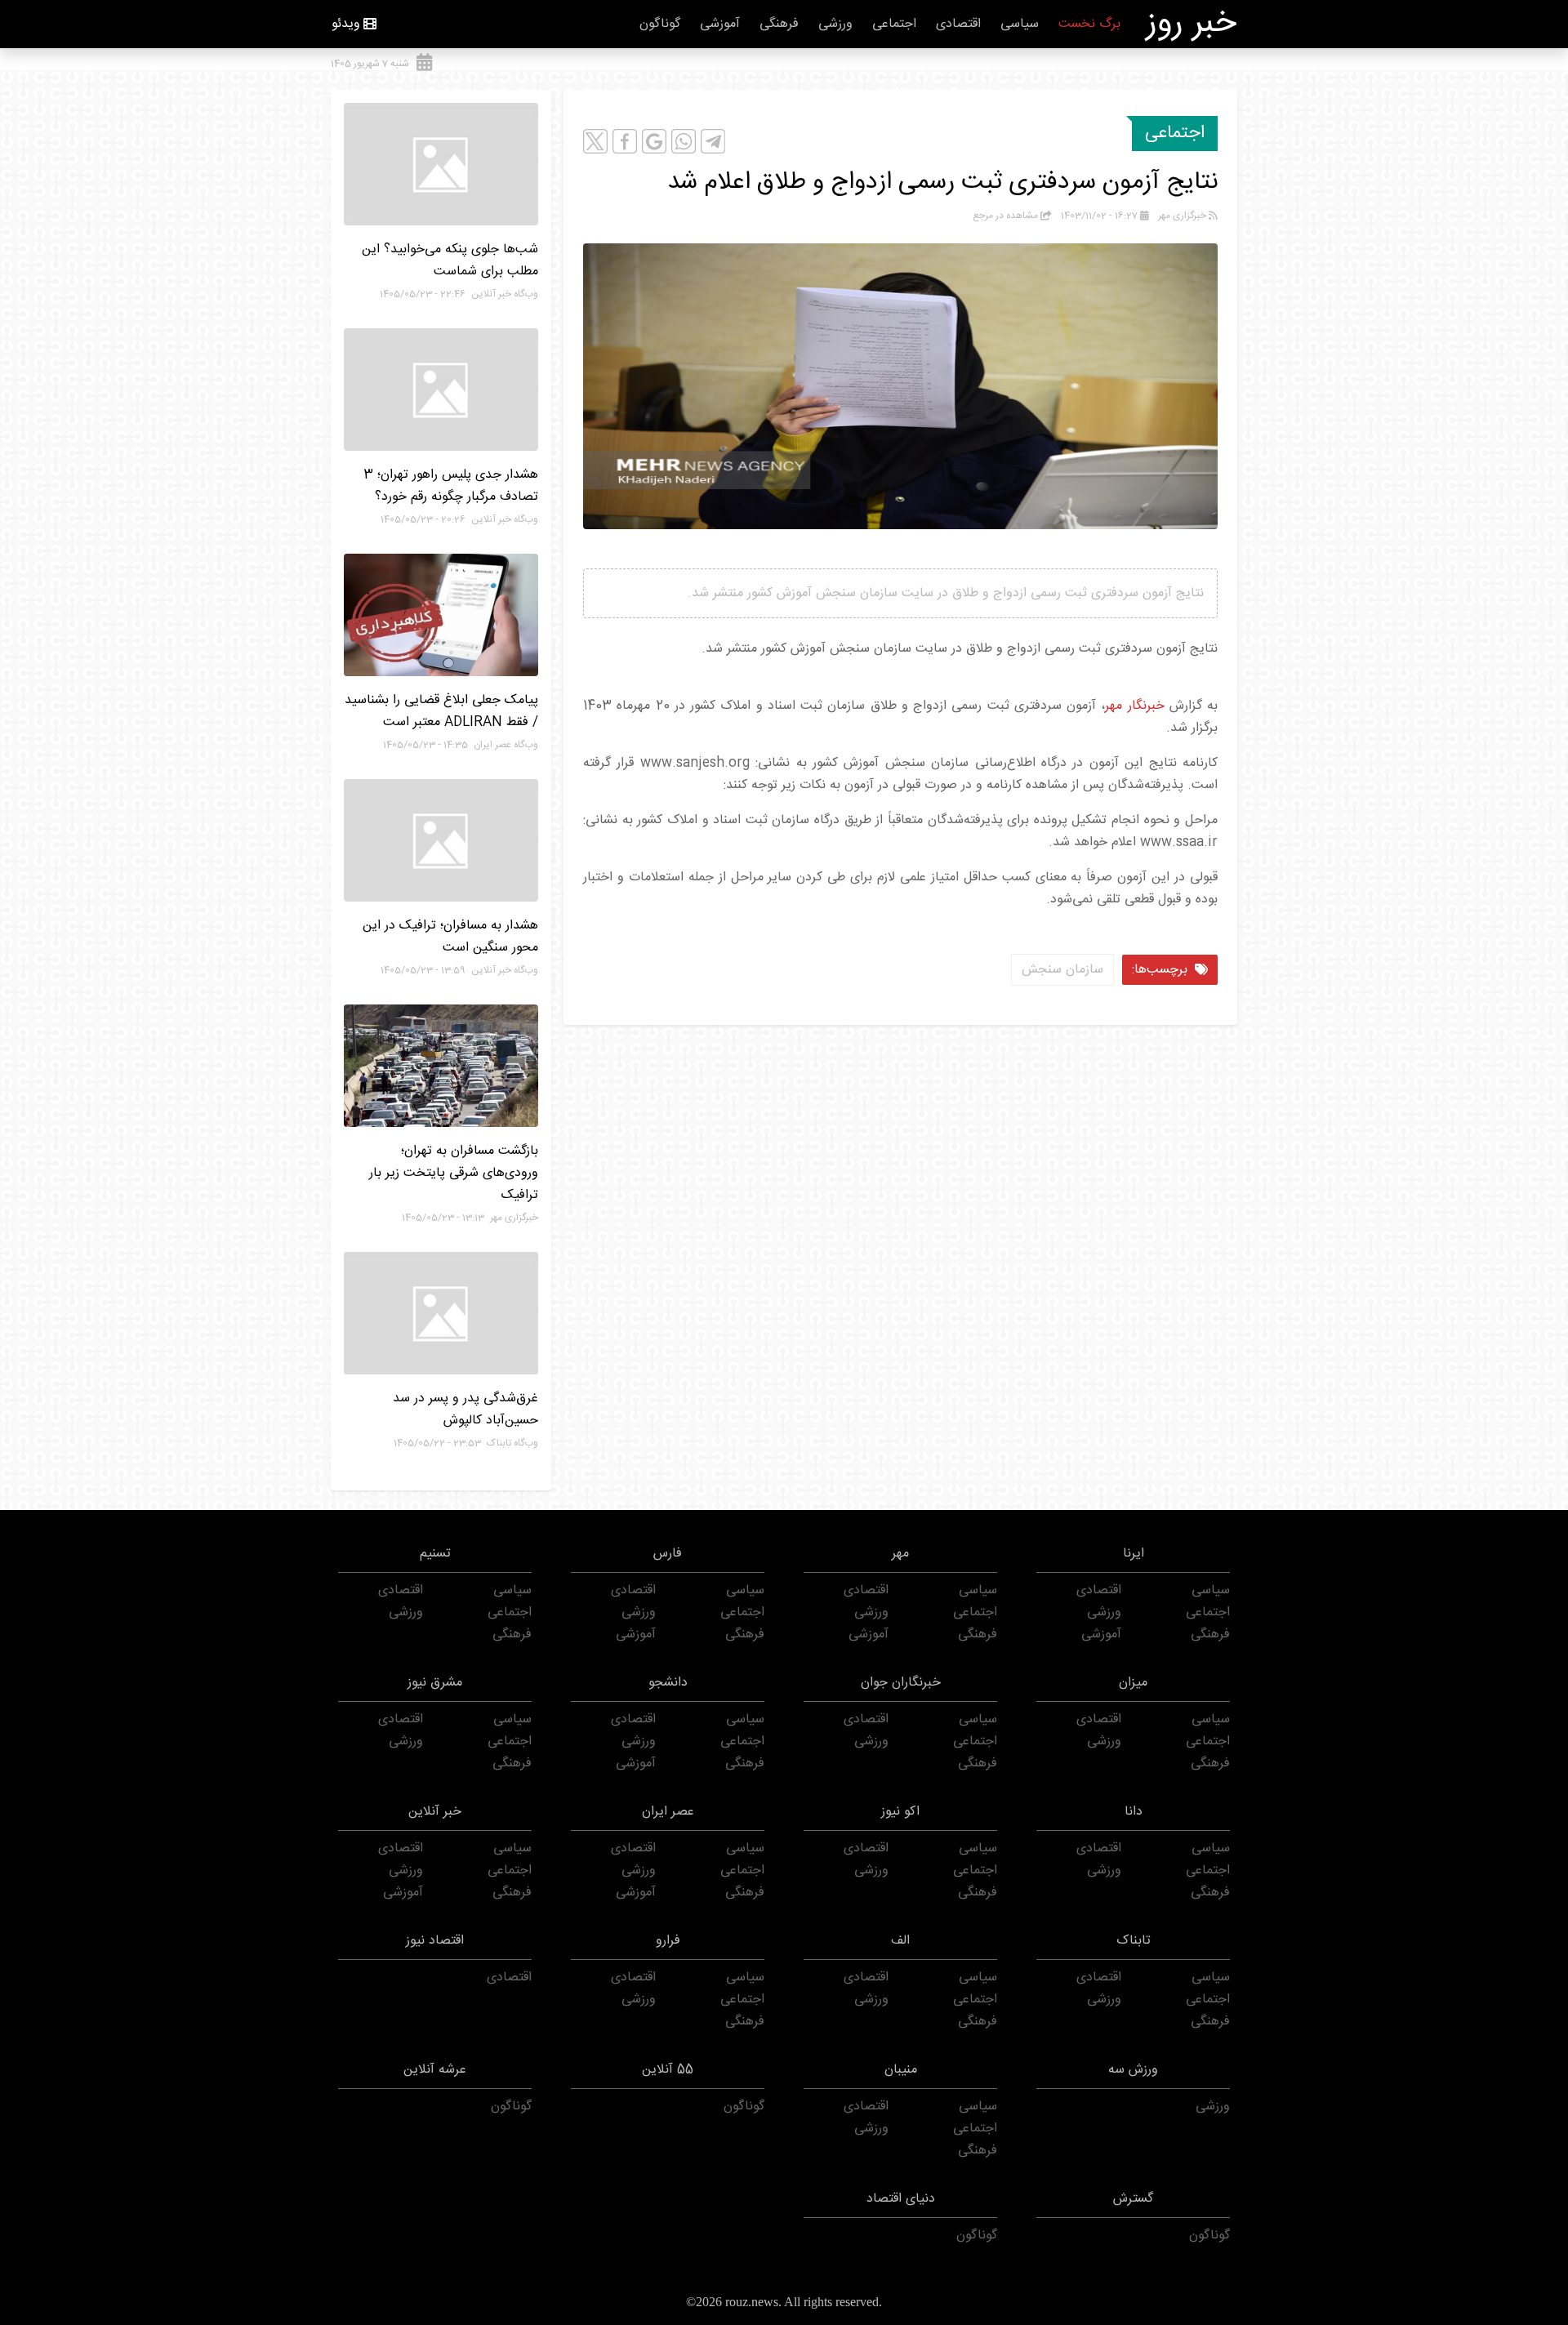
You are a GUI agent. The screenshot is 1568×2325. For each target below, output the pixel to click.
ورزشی (835, 24)
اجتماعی (894, 24)
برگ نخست (1089, 24)
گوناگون (660, 24)
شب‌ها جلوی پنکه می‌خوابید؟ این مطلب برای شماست (450, 261)
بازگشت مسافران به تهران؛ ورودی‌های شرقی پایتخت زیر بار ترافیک (454, 1173)
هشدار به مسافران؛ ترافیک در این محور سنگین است (450, 937)
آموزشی (720, 24)
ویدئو (346, 24)
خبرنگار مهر (1134, 706)
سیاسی (1020, 24)
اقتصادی (958, 24)
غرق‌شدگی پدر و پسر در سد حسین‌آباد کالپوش (465, 1410)
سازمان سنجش (1062, 970)
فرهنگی (779, 24)
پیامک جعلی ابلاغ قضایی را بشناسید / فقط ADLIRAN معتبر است (441, 711)
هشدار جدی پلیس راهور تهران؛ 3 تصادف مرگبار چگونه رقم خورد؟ (451, 486)
